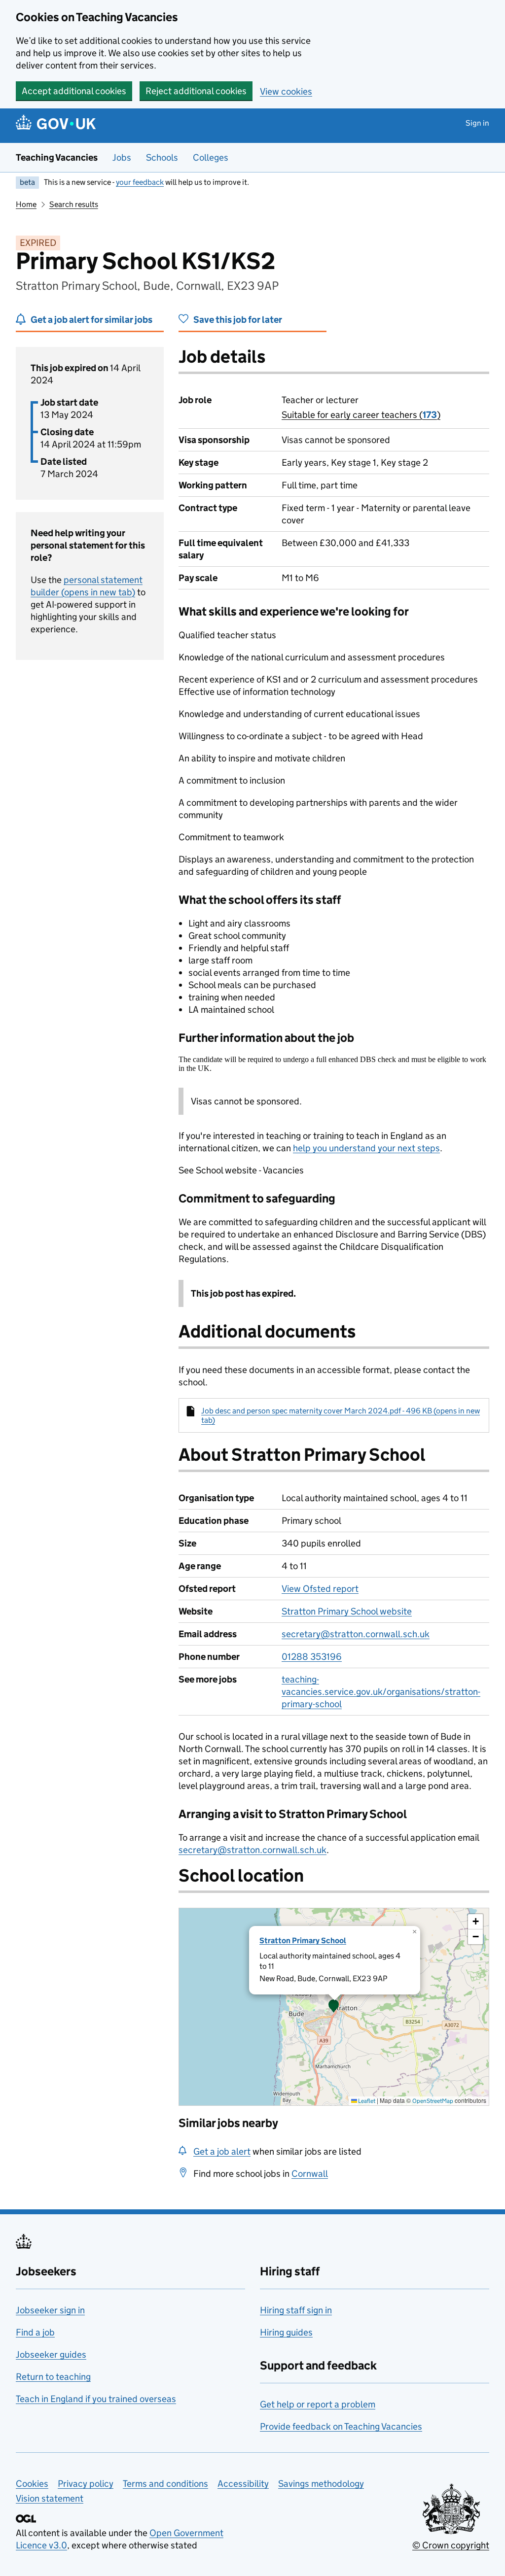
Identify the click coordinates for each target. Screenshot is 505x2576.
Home (26, 204)
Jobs (122, 157)
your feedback (140, 182)
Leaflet (366, 2101)
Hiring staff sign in (296, 2310)
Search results (74, 204)
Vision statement (50, 2498)
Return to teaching (53, 2377)
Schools (162, 157)
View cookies (286, 91)
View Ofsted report (320, 1589)
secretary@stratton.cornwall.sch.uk (356, 1634)
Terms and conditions (165, 2484)
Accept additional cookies (74, 91)
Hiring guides (286, 2332)
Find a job (35, 2332)
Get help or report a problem (318, 2404)
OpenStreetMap (433, 2101)
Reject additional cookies (196, 91)
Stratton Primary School (303, 1941)
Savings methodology (321, 2484)
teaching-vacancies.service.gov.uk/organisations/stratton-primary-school (381, 1692)
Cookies (32, 2484)
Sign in (477, 123)
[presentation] (334, 2007)
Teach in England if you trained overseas (96, 2399)
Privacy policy (86, 2484)
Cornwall (310, 2174)
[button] (334, 2007)
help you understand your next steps (366, 1148)
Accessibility (243, 2484)
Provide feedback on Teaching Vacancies (341, 2426)
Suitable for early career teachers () (361, 415)
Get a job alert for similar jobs (91, 320)
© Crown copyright (451, 2545)
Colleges (211, 157)
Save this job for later (238, 320)
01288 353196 (312, 1657)
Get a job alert (222, 2151)
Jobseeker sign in (50, 2310)
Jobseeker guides (51, 2354)
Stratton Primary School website (347, 1611)
